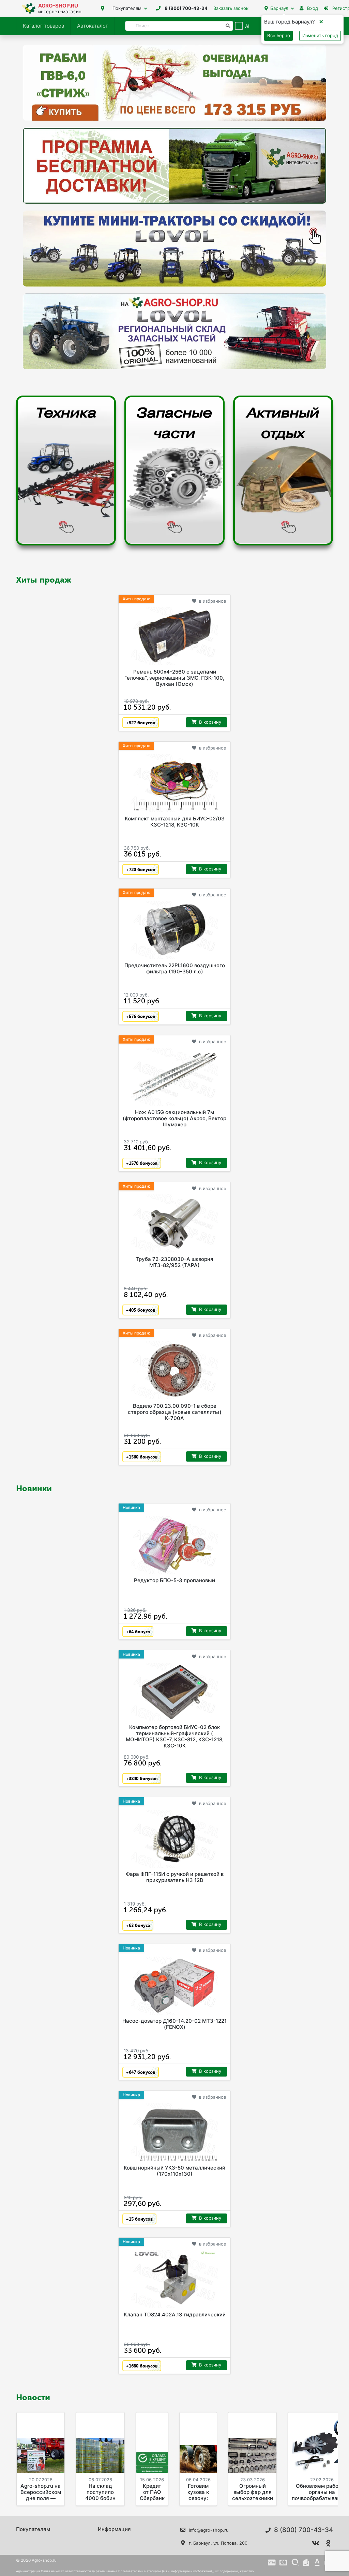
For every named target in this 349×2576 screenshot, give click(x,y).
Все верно (279, 35)
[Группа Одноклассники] (328, 2543)
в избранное (213, 601)
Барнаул (279, 8)
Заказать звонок (231, 8)
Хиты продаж (44, 579)
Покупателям (127, 8)
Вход (312, 8)
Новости (33, 2397)
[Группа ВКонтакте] (316, 2543)
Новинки (34, 1488)
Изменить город (320, 35)
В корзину (210, 722)
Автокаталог (93, 26)
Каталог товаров (43, 26)
